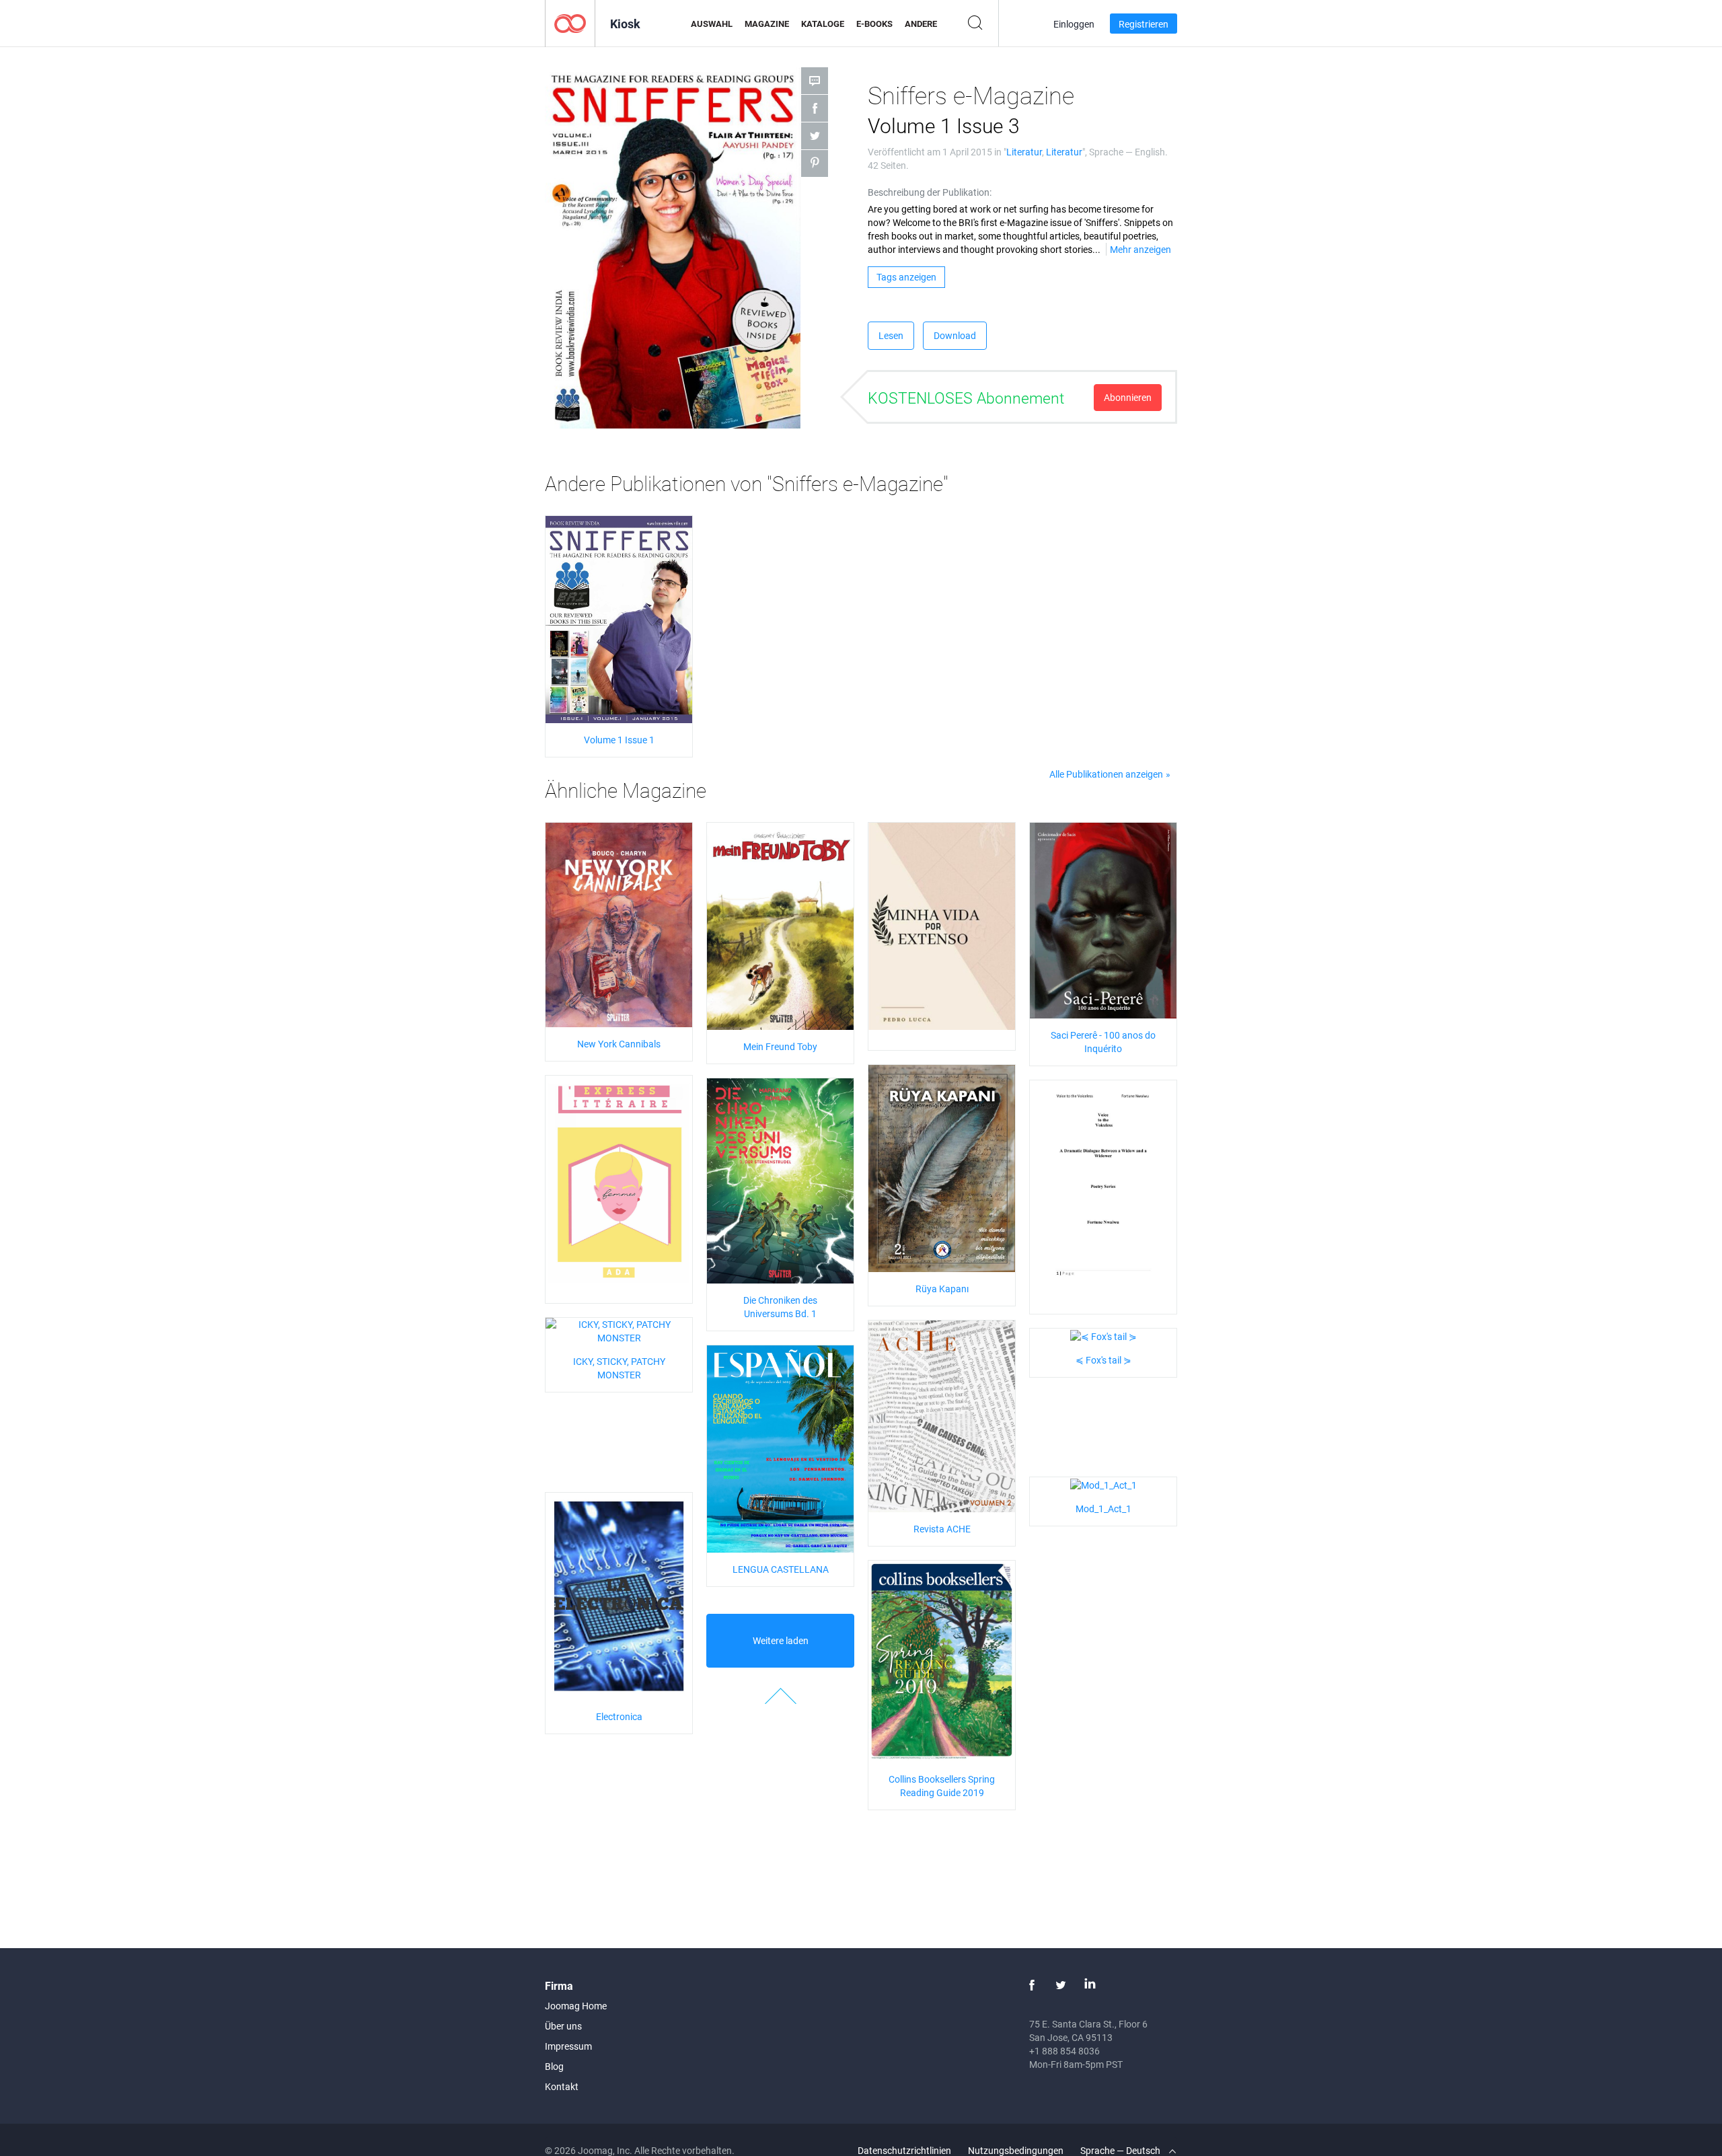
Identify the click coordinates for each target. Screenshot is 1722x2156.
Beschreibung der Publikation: (930, 192)
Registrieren (1144, 24)
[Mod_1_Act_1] (1103, 1484)
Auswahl (712, 24)
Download (955, 335)
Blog (554, 2066)
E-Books (874, 24)
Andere (921, 24)
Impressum (568, 2046)
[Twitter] (1061, 1985)
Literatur (1024, 152)
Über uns (563, 2026)
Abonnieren (1128, 397)
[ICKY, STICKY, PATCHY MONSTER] (619, 1330)
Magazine (767, 24)
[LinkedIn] (1090, 1985)
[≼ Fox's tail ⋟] (1103, 1335)
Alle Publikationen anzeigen (1106, 774)
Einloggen (1074, 24)
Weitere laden (781, 1640)
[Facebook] (1032, 1985)
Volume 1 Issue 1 (619, 740)
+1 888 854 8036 (1064, 2051)
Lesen (891, 335)
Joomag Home (576, 2006)
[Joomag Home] (570, 23)
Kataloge (823, 24)
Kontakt (562, 2086)
